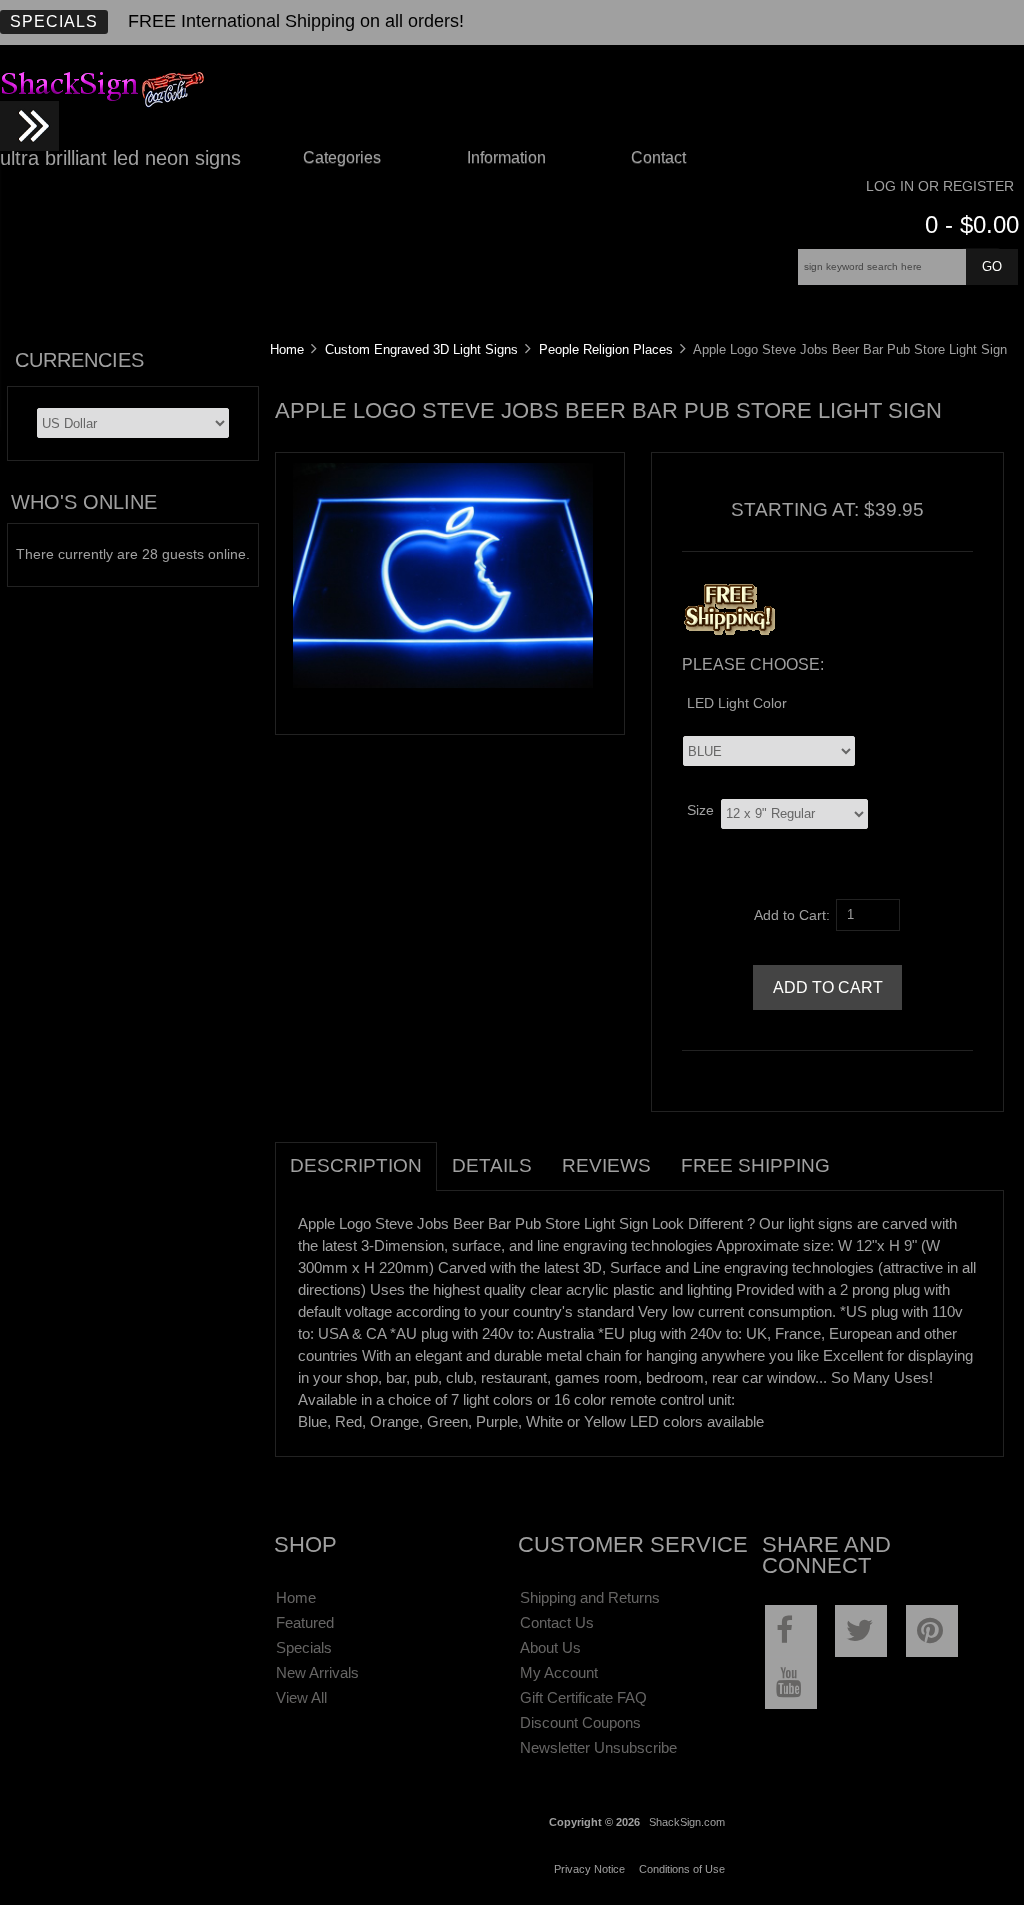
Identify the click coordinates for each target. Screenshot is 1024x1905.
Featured (305, 1622)
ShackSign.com (687, 1822)
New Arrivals (317, 1672)
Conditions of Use (682, 1869)
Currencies (79, 360)
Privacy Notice (589, 1869)
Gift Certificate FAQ (583, 1697)
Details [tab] (492, 1165)
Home (287, 349)
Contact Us (557, 1622)
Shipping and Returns (590, 1597)
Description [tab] (356, 1165)
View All (301, 1697)
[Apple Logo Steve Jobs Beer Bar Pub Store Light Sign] (443, 683)
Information (506, 157)
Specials (54, 21)
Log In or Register (940, 186)
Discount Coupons (580, 1722)
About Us (550, 1647)
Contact (658, 157)
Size (700, 809)
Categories (342, 157)
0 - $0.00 (972, 224)
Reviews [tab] (606, 1165)
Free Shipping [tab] (755, 1165)
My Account (559, 1672)
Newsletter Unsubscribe (598, 1747)
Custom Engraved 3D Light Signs (421, 349)
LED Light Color (737, 703)
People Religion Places (606, 349)
